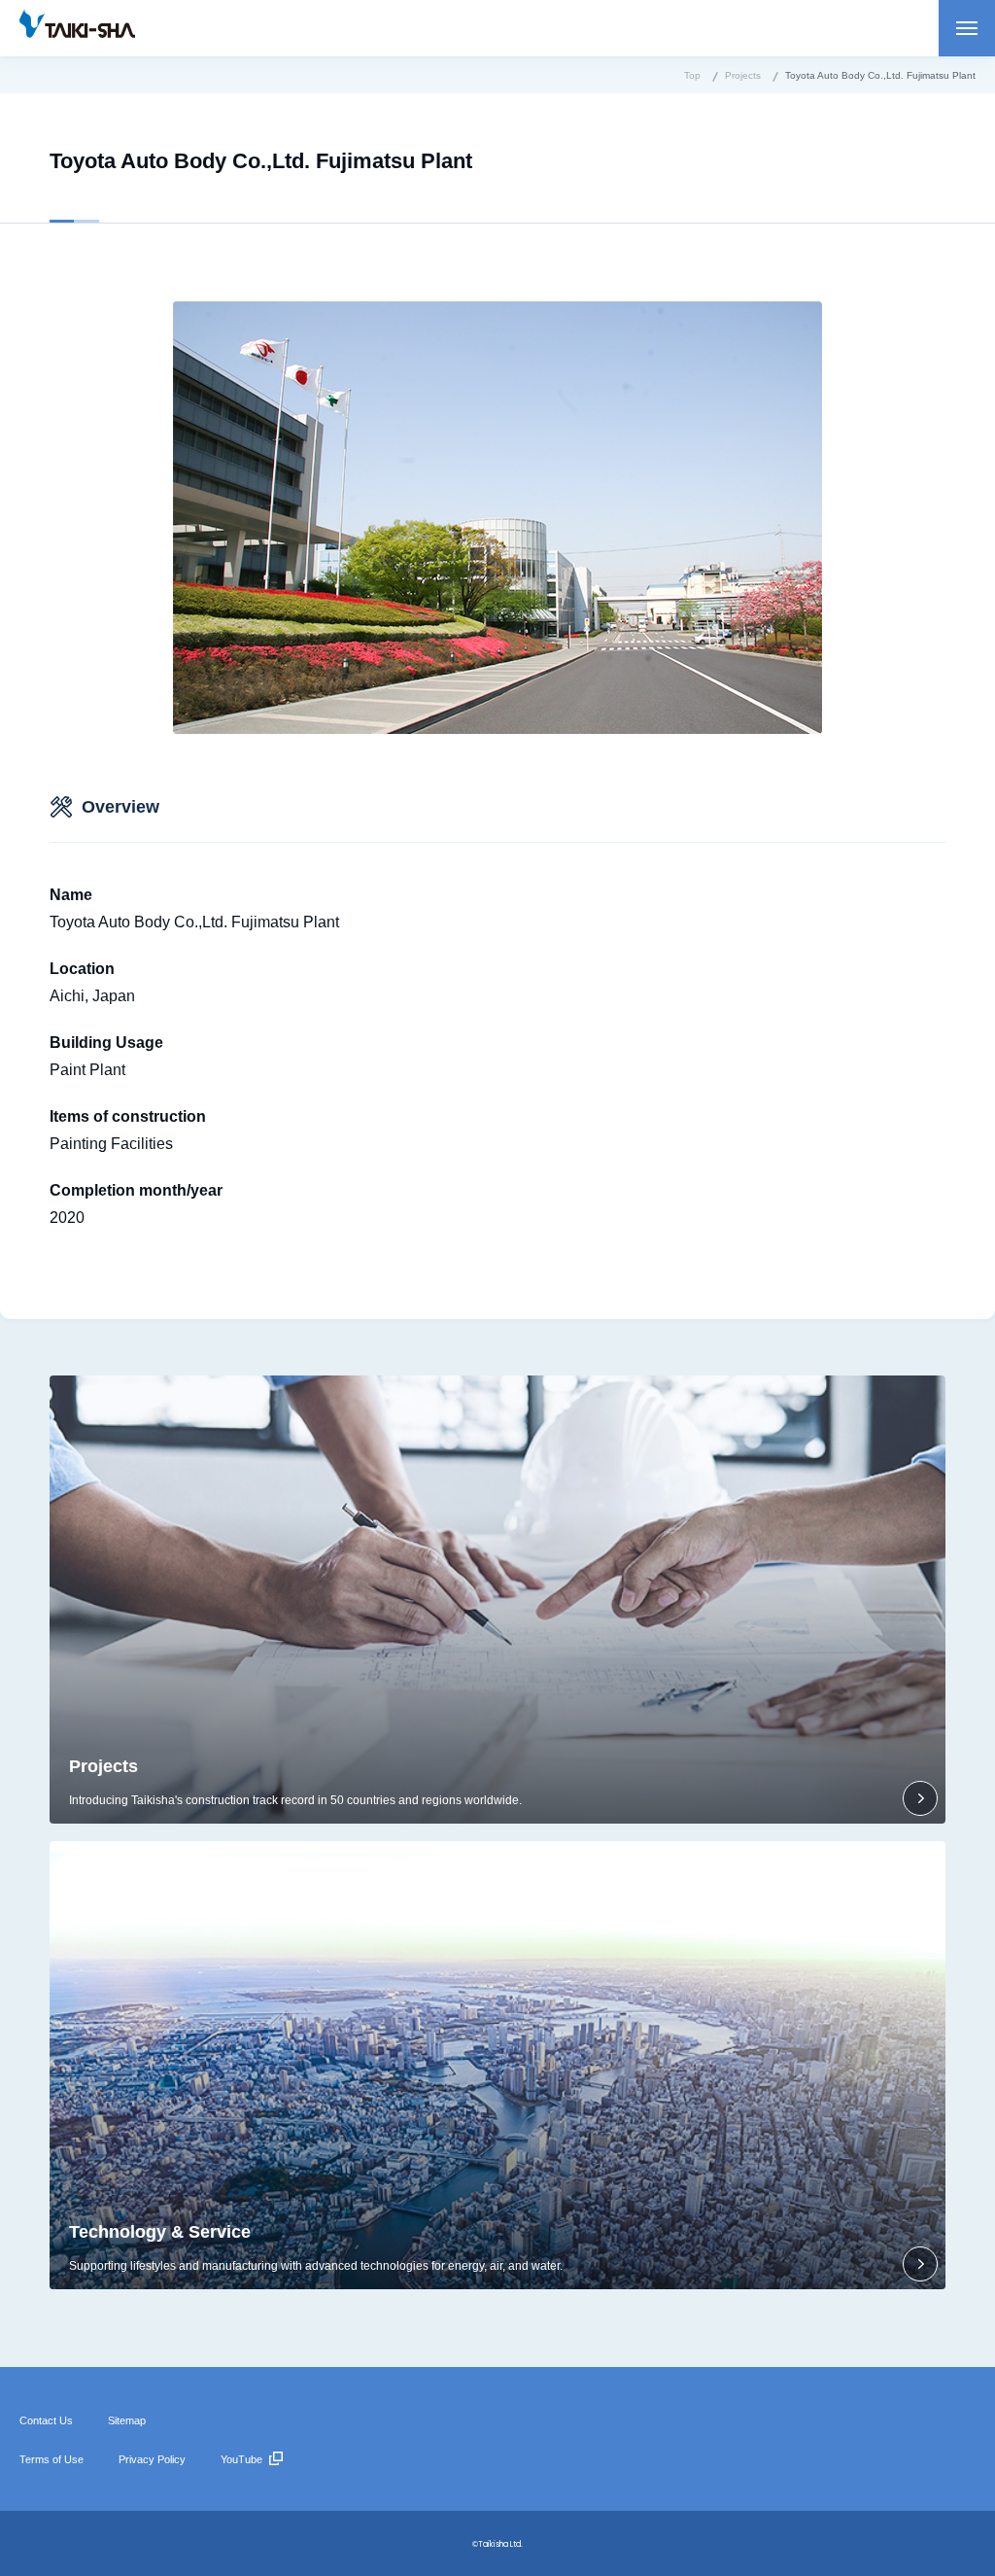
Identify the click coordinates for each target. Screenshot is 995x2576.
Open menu (967, 28)
